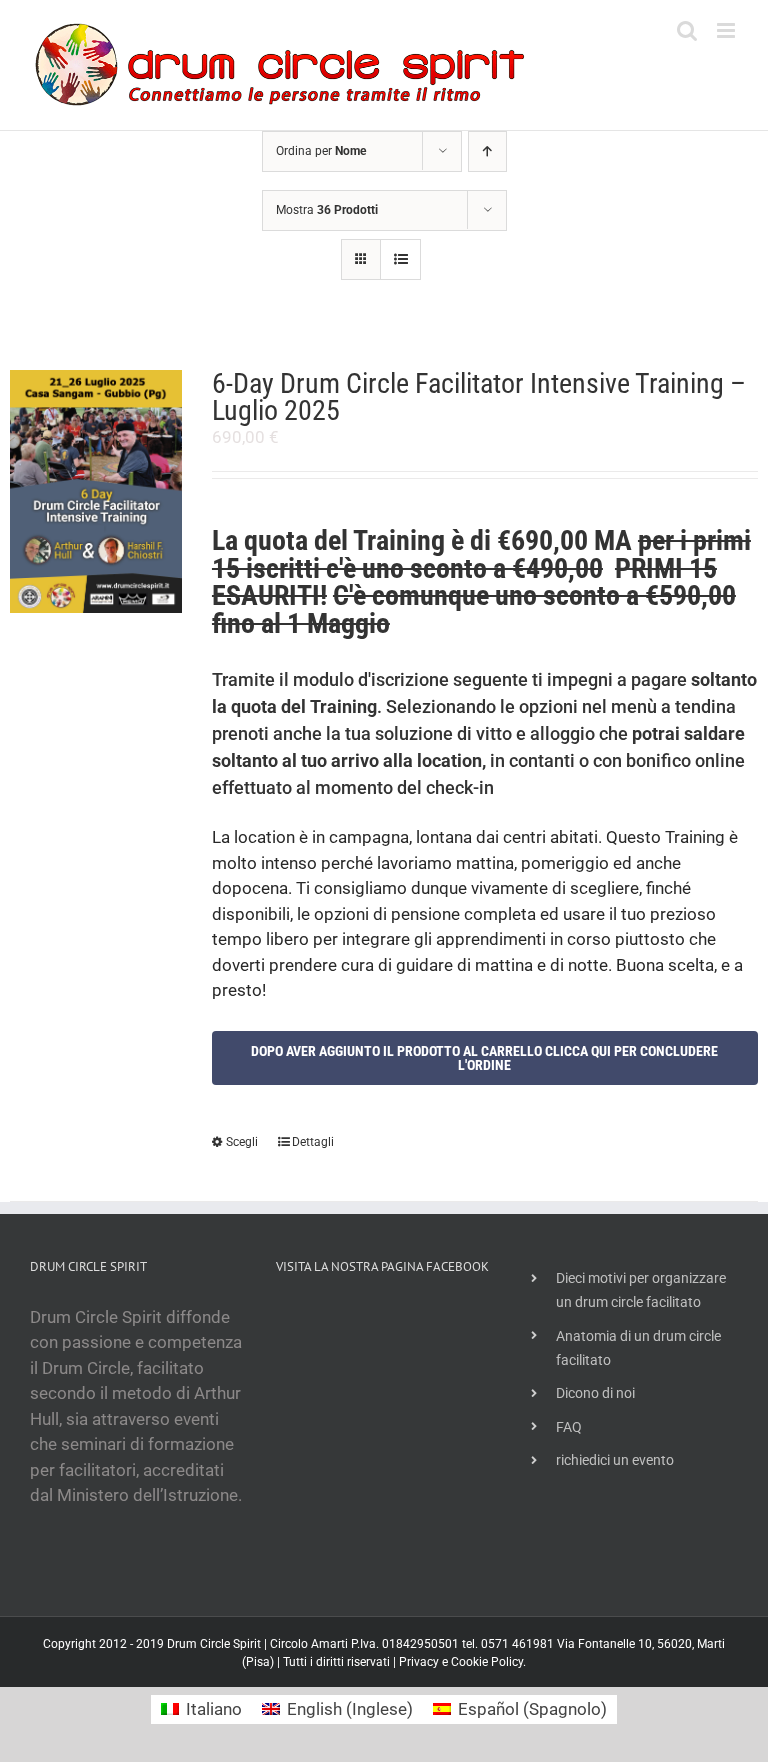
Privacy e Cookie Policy (461, 1662)
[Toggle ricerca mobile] (687, 30)
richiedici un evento (615, 1460)
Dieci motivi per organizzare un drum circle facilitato (641, 1290)
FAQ (569, 1427)
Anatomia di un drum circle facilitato (638, 1348)
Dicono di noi (595, 1393)
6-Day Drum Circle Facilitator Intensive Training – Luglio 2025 (479, 397)
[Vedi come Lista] (400, 259)
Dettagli (313, 1142)
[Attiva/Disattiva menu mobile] (727, 30)
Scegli (242, 1142)
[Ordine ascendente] (487, 151)
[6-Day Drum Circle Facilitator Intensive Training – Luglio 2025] (96, 491)
